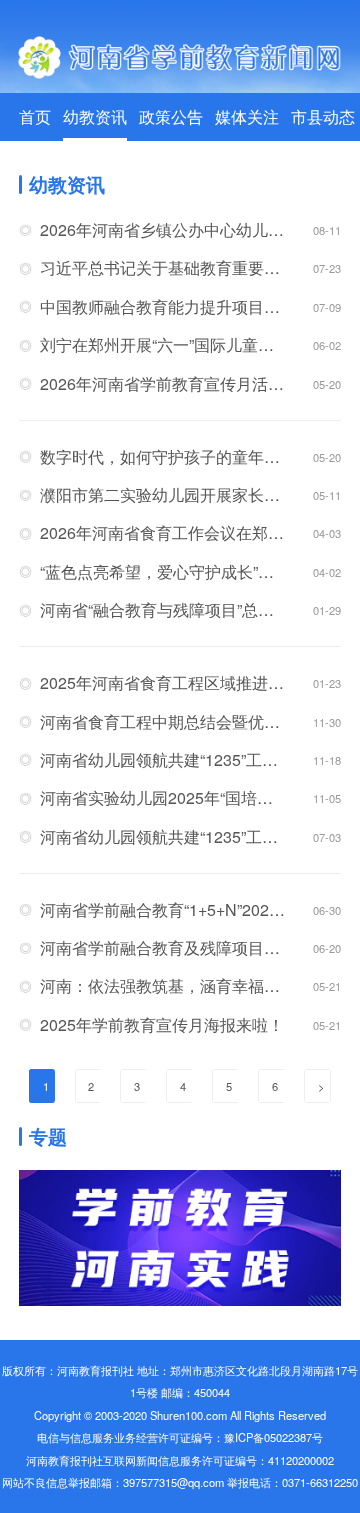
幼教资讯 (95, 116)
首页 (35, 116)
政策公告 (171, 116)
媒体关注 (247, 116)
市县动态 (323, 116)
